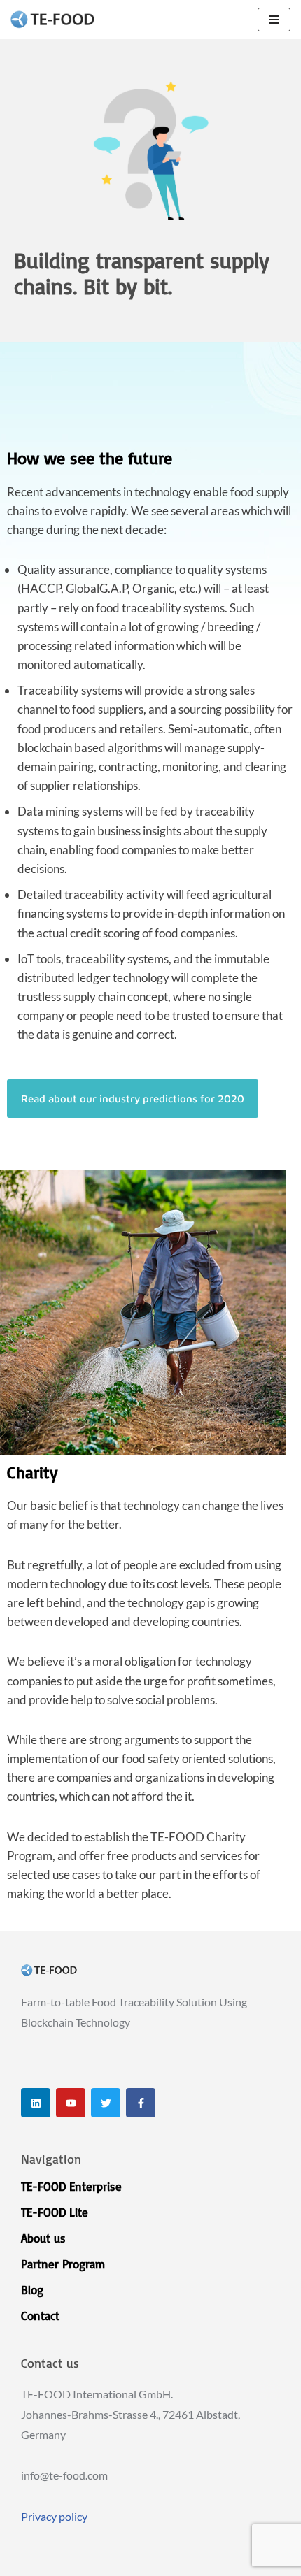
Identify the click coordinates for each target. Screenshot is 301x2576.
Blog (32, 2290)
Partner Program (63, 2264)
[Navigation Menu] (274, 20)
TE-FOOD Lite (55, 2212)
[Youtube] (71, 2103)
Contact (40, 2316)
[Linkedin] (36, 2103)
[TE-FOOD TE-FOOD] (52, 20)
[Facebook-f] (141, 2103)
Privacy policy (54, 2516)
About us (43, 2238)
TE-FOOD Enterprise (71, 2186)
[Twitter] (106, 2103)
